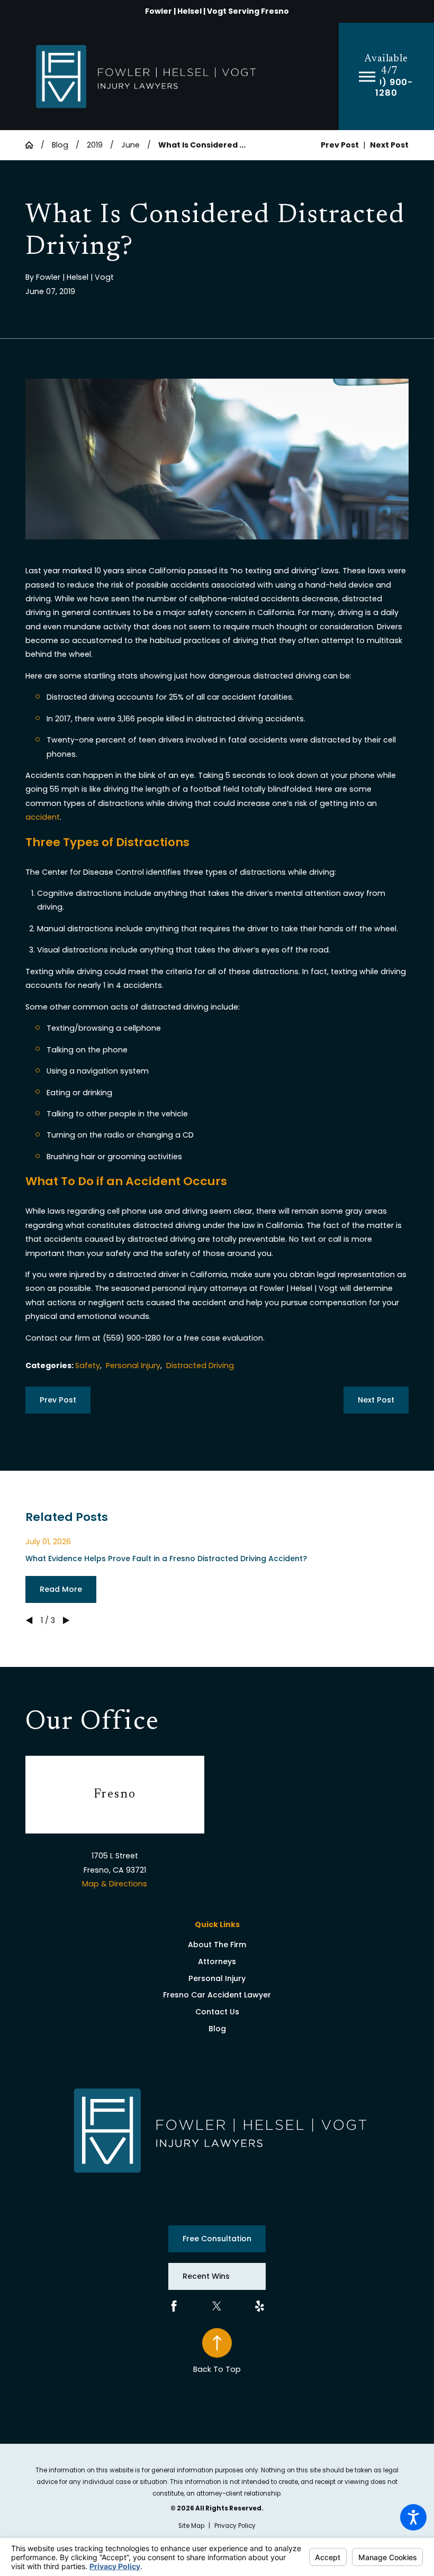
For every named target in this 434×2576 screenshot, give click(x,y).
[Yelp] (260, 2306)
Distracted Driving (200, 1365)
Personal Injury (133, 1365)
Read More (61, 1589)
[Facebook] (174, 2306)
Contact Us (217, 2012)
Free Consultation (217, 2239)
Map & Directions (115, 1884)
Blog (60, 145)
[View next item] (66, 1620)
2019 (95, 145)
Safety (88, 1365)
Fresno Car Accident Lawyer (217, 1995)
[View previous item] (29, 1620)
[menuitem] (217, 1945)
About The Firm (217, 1945)
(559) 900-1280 (386, 88)
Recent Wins (206, 2276)
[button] (413, 2517)
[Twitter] (217, 2306)
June (130, 145)
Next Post (376, 1400)
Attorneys (217, 1961)
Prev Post (58, 1400)
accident (43, 817)
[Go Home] (33, 145)
